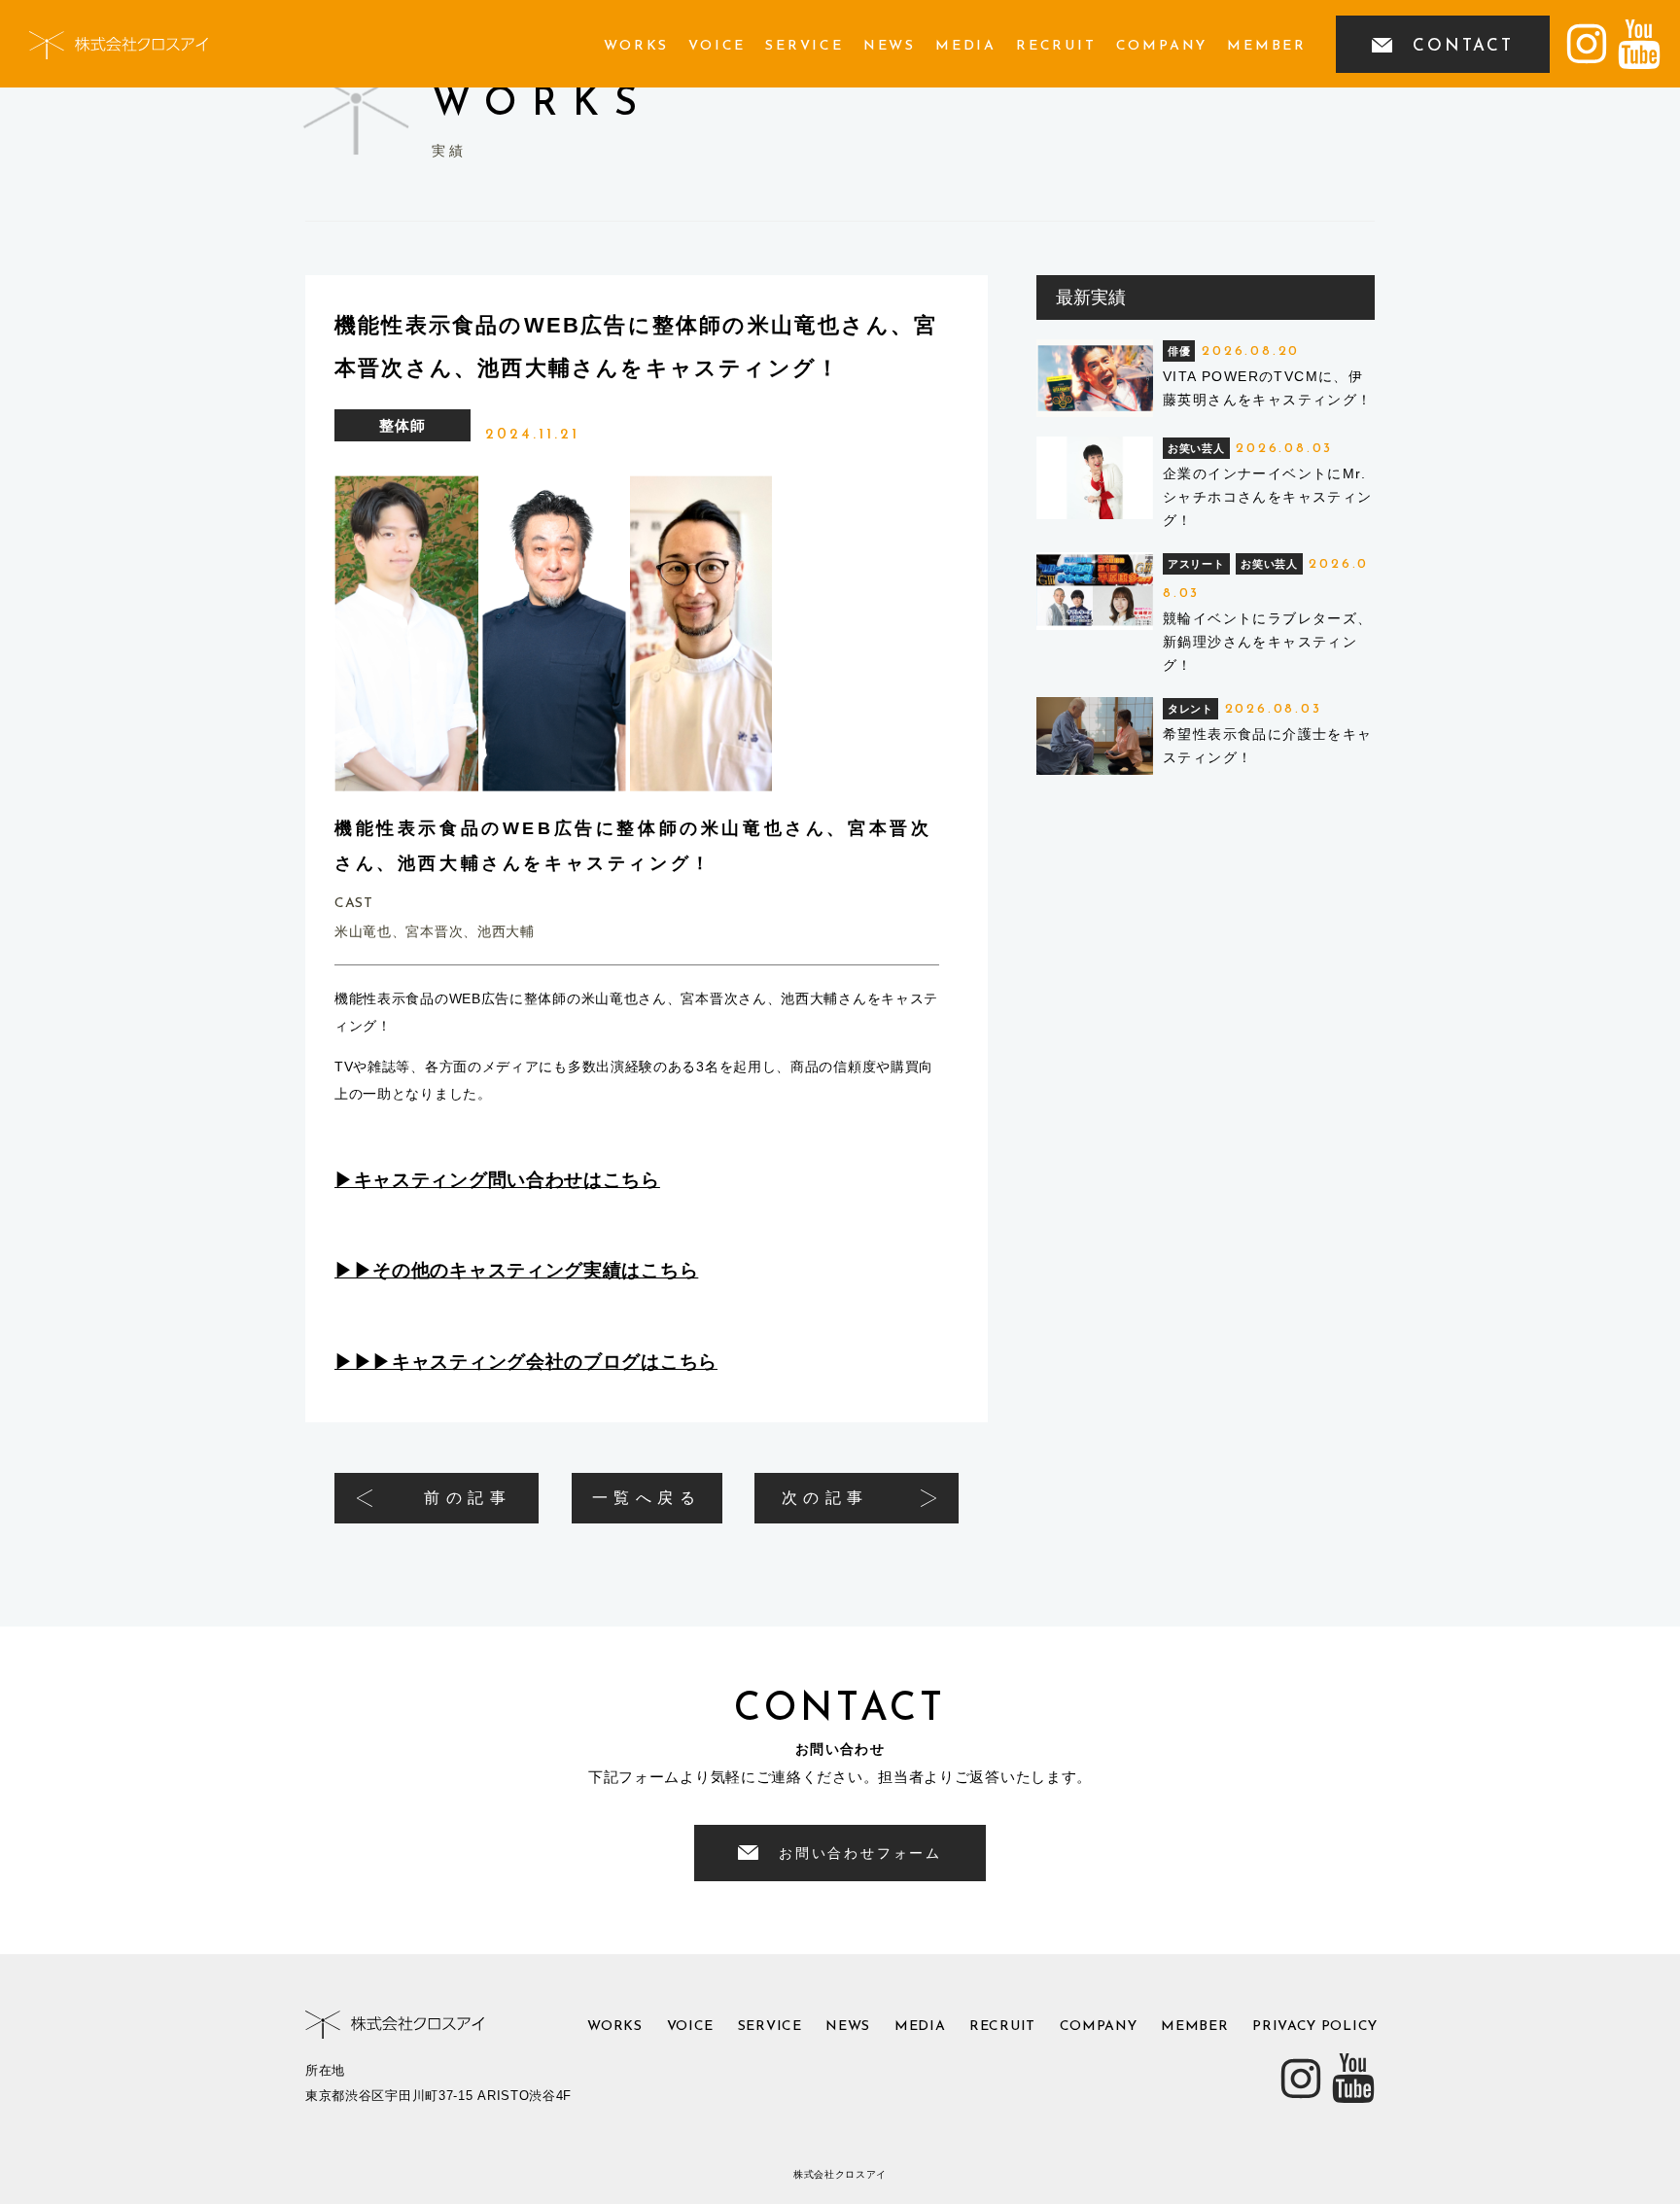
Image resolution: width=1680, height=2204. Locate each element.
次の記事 (825, 1498)
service (805, 46)
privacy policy (1315, 2027)
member (1267, 46)
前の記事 (468, 1498)
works (636, 46)
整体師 (402, 425)
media (966, 46)
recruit (1056, 46)
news (890, 46)
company (1162, 46)
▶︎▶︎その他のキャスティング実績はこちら (516, 1270)
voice (717, 46)
